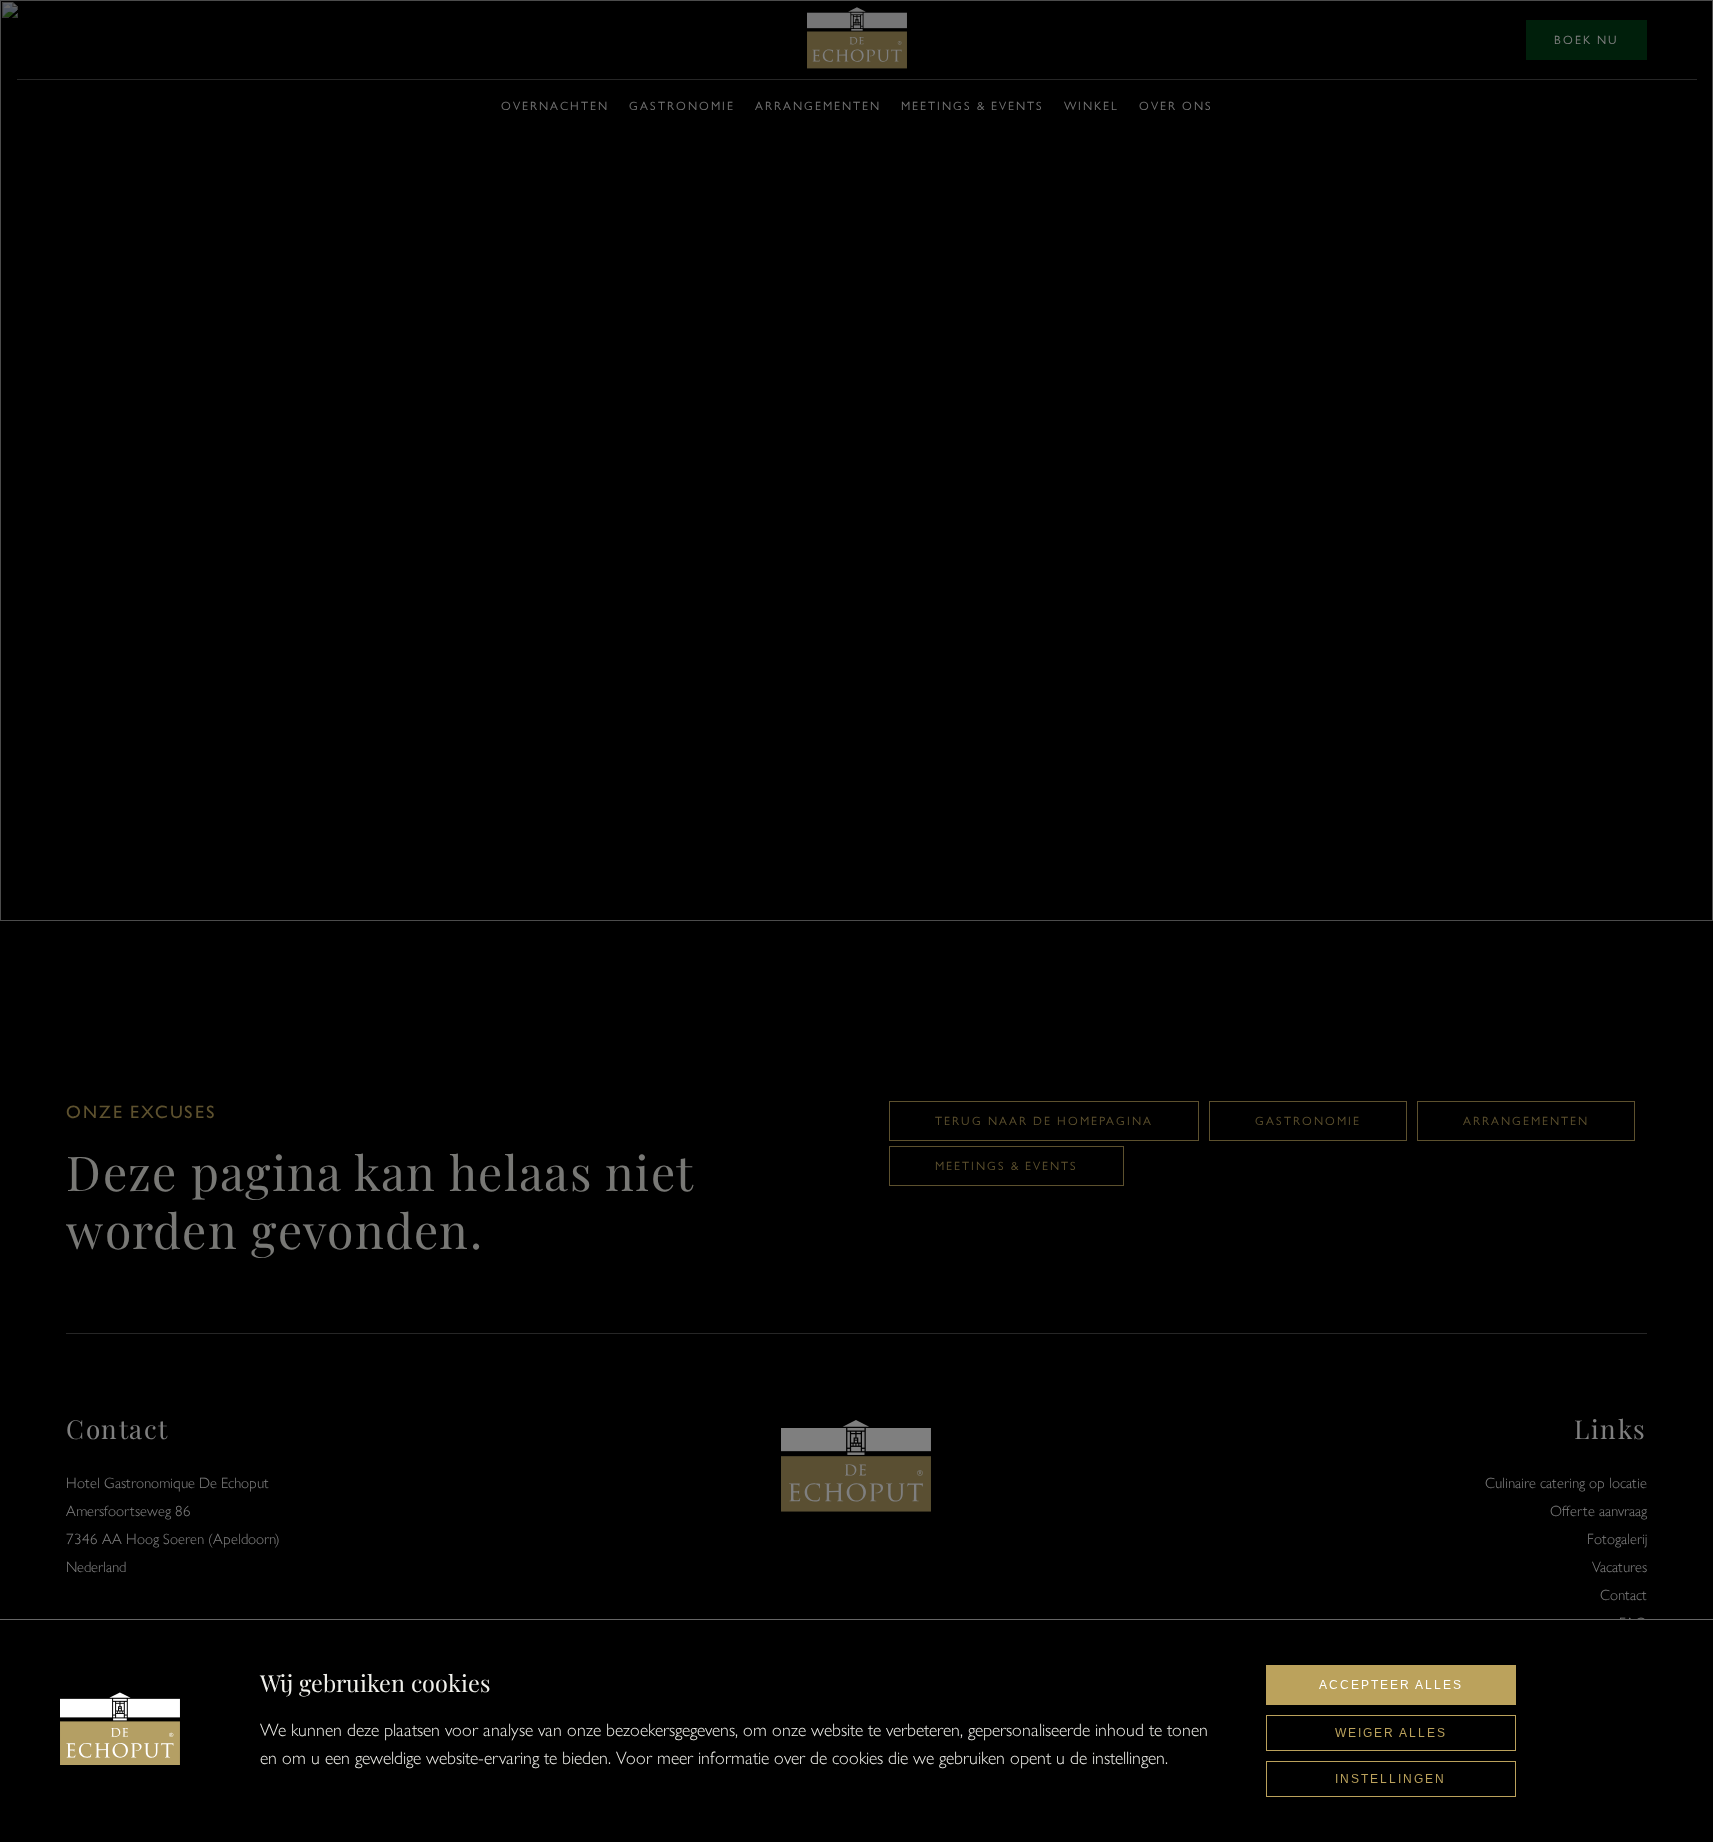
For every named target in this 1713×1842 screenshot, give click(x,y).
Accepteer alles (1391, 1685)
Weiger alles (1391, 1733)
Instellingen (1390, 1779)
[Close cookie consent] (120, 1731)
